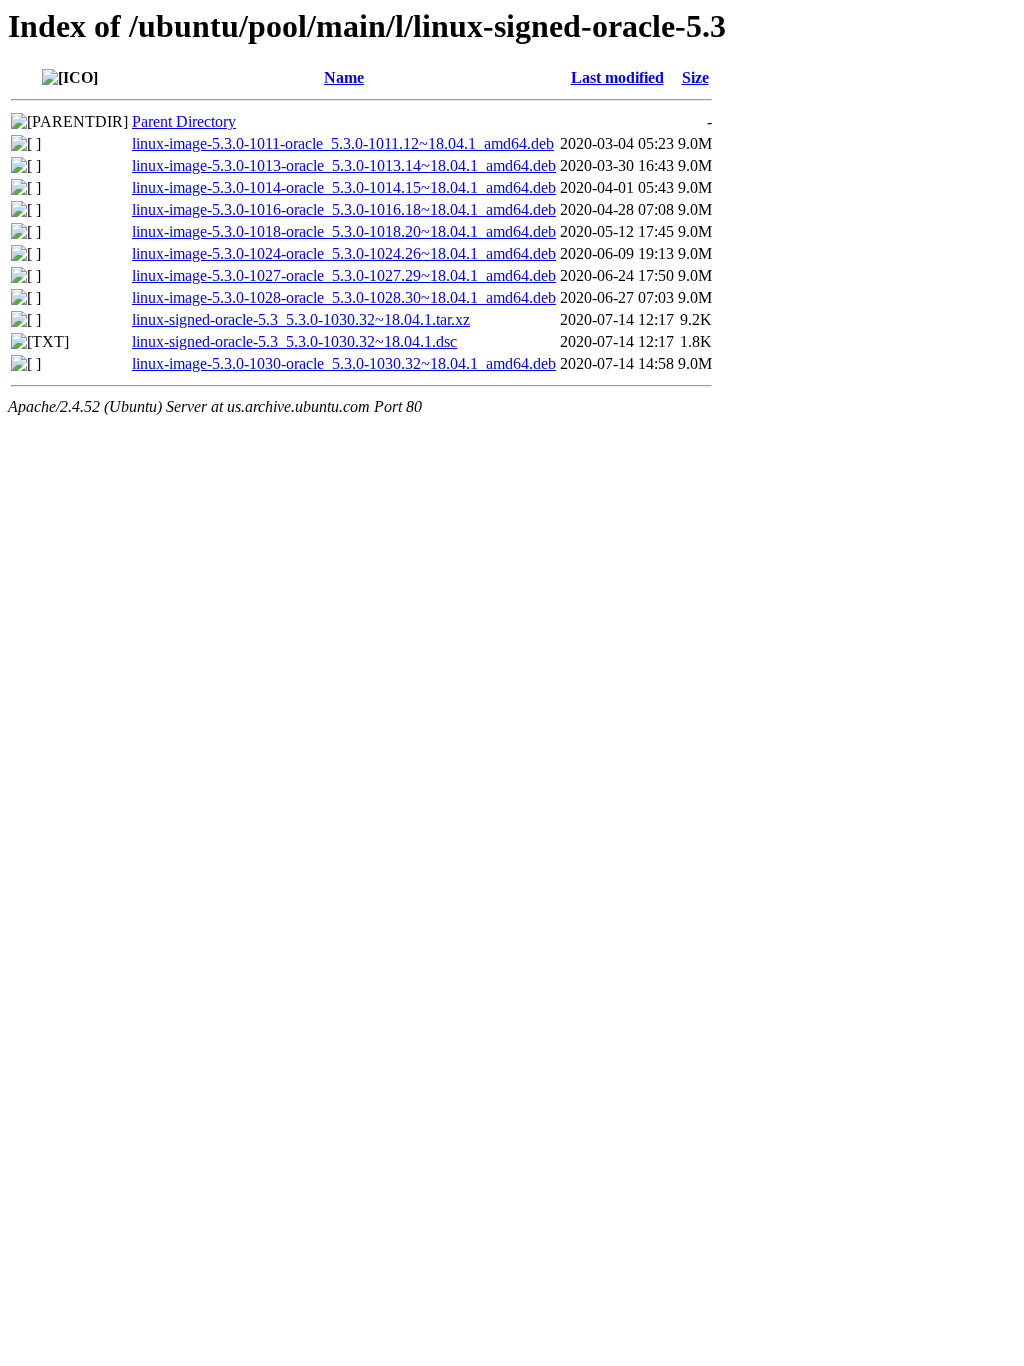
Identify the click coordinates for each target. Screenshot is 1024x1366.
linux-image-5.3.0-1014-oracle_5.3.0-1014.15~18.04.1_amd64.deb (344, 187)
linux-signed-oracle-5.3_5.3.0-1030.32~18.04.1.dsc (294, 341)
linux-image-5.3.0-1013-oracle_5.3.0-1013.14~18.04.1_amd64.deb (344, 165)
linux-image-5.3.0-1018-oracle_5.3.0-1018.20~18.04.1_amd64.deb (344, 231)
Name (344, 77)
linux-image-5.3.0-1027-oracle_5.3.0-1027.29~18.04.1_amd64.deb (344, 275)
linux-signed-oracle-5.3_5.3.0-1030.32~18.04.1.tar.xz (301, 319)
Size (695, 77)
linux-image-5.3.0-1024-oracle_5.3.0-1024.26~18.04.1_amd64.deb (344, 253)
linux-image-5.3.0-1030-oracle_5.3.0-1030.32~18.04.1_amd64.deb (344, 363)
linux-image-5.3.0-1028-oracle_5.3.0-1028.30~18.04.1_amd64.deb (344, 297)
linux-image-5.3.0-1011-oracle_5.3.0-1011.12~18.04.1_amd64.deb (343, 143)
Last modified (617, 77)
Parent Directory (184, 121)
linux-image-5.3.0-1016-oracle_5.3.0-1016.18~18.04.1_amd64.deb (344, 209)
